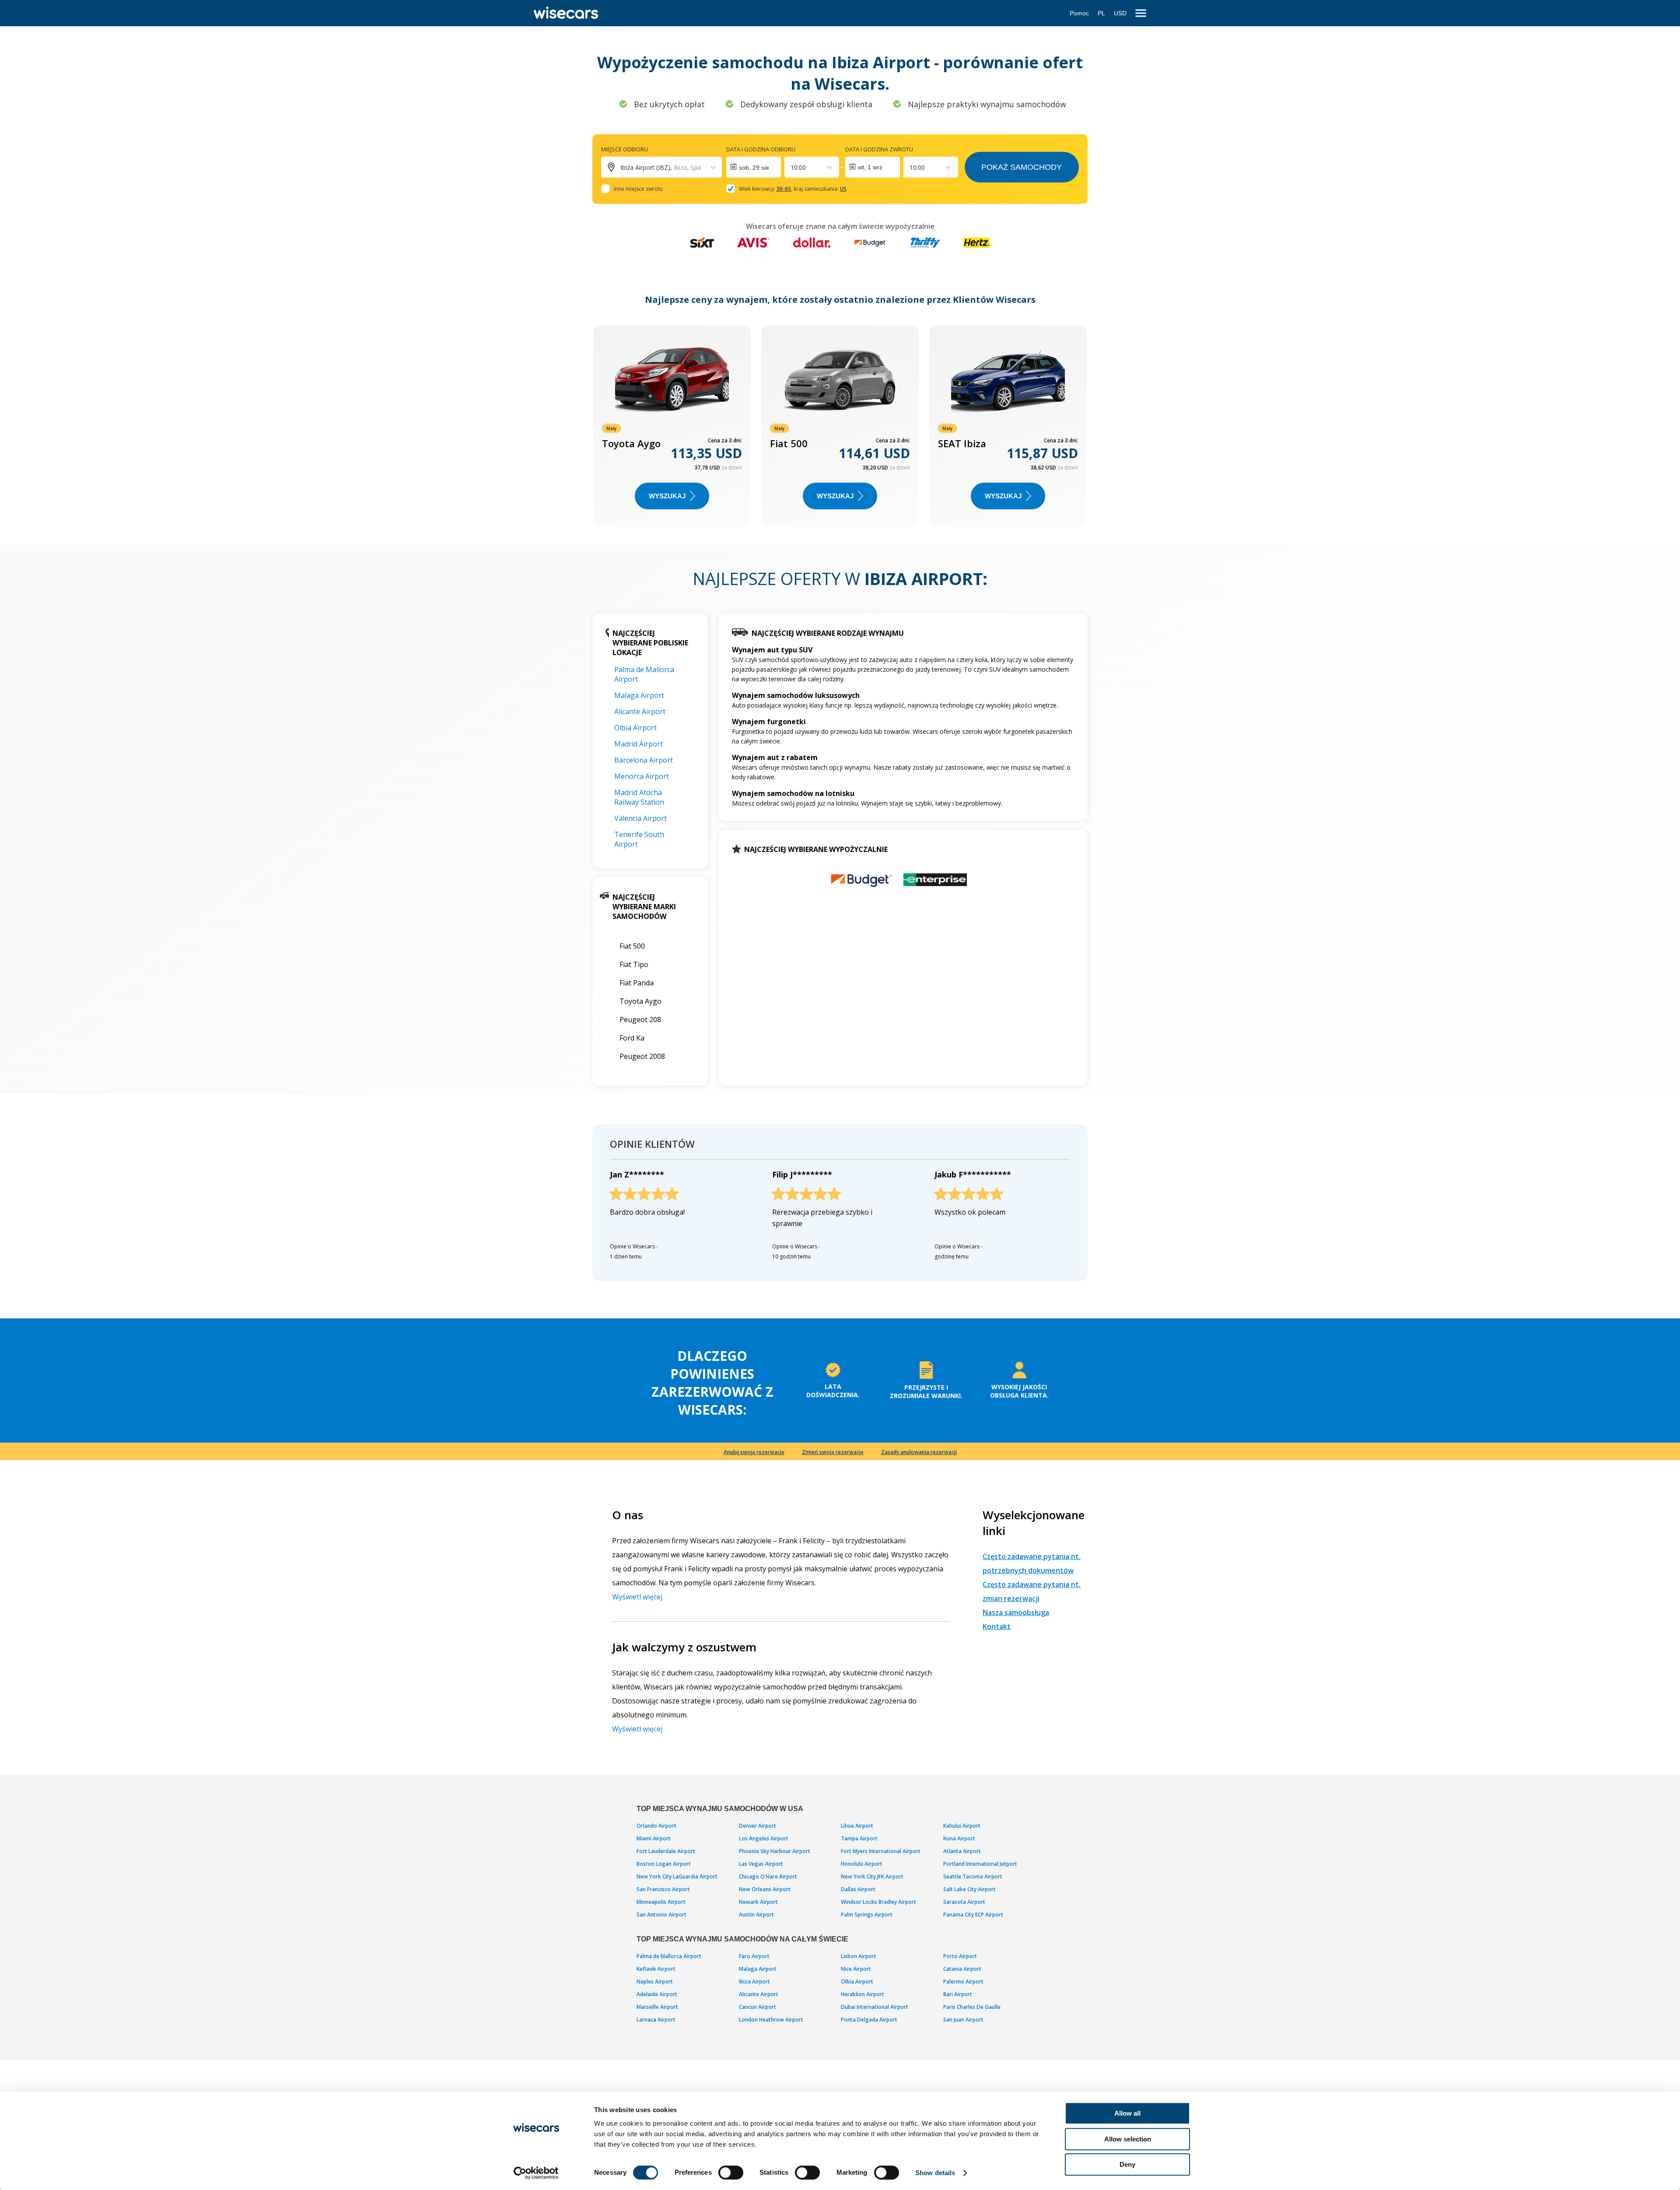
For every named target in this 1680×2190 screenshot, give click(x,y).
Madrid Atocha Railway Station (639, 797)
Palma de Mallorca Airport (669, 1956)
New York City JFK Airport (872, 1876)
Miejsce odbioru (625, 149)
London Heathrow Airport (771, 2020)
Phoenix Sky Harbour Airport (775, 1851)
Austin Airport (756, 1915)
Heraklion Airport (863, 1994)
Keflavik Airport (656, 1969)
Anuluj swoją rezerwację (754, 1452)
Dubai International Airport (875, 2007)
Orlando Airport (656, 1826)
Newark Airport (758, 1902)
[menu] (1141, 13)
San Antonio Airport (661, 1915)
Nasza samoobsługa (1016, 1612)
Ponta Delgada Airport (869, 2020)
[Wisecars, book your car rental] (566, 13)
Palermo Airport (963, 1982)
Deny (1127, 2164)
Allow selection (1128, 2139)
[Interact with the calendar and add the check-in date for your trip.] (754, 167)
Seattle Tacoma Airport (973, 1876)
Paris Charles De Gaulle (972, 2007)
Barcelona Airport (644, 760)
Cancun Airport (758, 2007)
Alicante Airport (640, 711)
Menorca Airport (642, 776)
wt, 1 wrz (870, 167)
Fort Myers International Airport (881, 1851)
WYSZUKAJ (667, 496)
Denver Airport (758, 1826)
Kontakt (997, 1626)
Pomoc (1079, 13)
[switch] (731, 2172)
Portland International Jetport (980, 1864)
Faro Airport (754, 1956)
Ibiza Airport (754, 1982)
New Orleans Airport (765, 1889)
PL (1101, 13)
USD (1120, 13)
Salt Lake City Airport (969, 1889)
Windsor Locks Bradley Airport (878, 1902)
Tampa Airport (859, 1838)
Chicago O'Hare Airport (768, 1876)
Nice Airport (856, 1969)
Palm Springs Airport (867, 1915)
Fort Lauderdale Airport (666, 1851)
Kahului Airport (962, 1826)
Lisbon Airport (859, 1956)
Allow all (1127, 2113)
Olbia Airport (635, 728)
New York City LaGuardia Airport (677, 1876)
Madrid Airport (639, 744)
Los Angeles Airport (764, 1838)
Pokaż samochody (1022, 167)
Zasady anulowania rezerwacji (919, 1452)
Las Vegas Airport (761, 1864)
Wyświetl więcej (637, 1597)
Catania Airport (962, 1969)
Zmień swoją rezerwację (833, 1452)
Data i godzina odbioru (761, 149)
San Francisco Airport (663, 1889)
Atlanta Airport (962, 1851)
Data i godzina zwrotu (879, 149)
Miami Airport (654, 1838)
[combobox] (791, 167)
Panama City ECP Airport (973, 1915)
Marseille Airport (657, 2007)
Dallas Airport (858, 1889)
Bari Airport (958, 1994)
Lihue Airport (857, 1826)
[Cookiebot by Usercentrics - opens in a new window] (536, 2173)
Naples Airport (655, 1982)
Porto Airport (960, 1956)
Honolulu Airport (862, 1864)
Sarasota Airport (964, 1902)
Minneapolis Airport (661, 1902)
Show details (935, 2173)
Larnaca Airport (656, 2020)
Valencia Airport (640, 818)
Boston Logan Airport (664, 1864)
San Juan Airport (963, 2020)
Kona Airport (959, 1838)
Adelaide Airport (657, 1994)
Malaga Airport (639, 695)
